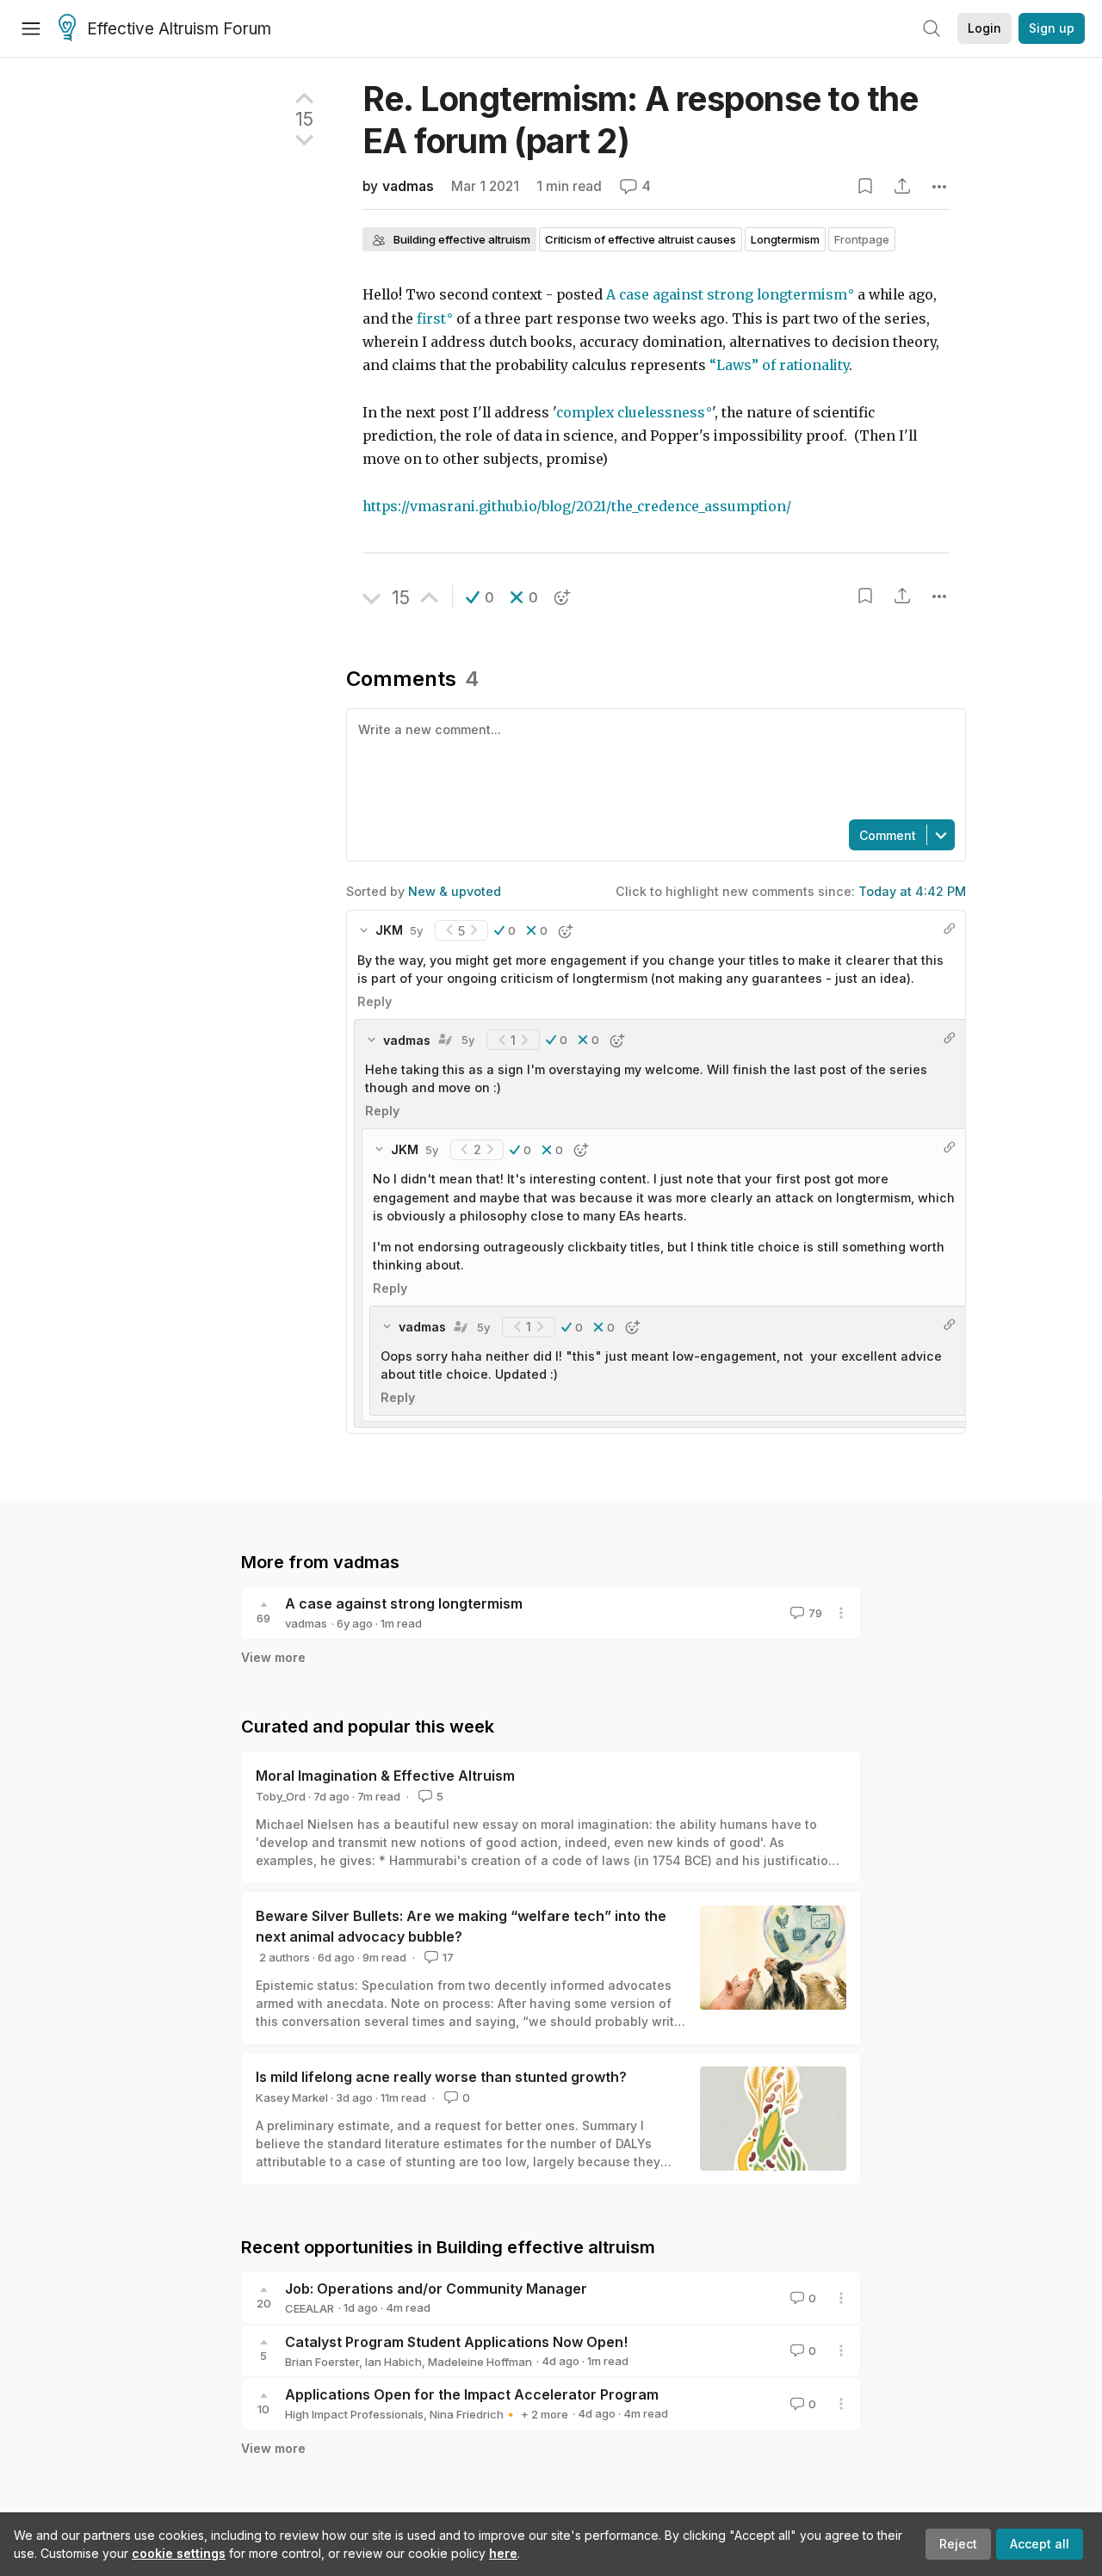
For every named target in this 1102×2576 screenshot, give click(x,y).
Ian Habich (393, 2362)
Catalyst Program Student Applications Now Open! (456, 2342)
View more (273, 1657)
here (503, 2553)
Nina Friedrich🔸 (474, 2414)
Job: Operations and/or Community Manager (436, 2289)
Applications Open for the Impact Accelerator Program (472, 2394)
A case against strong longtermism (727, 295)
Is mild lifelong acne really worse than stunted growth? (441, 2077)
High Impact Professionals (354, 2414)
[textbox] (653, 763)
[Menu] (31, 28)
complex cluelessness (631, 413)
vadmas (408, 186)
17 (448, 1957)
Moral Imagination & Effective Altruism (385, 1776)
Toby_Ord (281, 1796)
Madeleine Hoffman (480, 2362)
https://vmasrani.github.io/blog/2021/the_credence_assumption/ (577, 507)
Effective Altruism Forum (179, 29)
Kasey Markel (292, 2097)
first (431, 319)
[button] (480, 597)
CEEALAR (310, 2308)
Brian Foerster (322, 2362)
